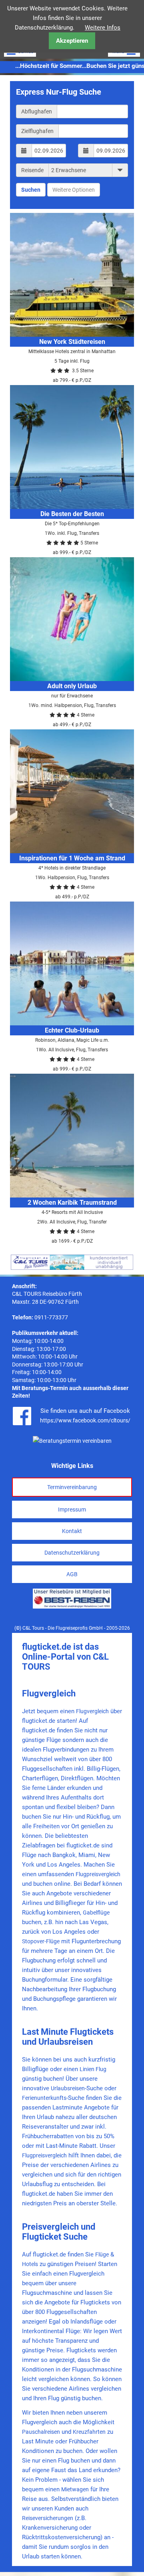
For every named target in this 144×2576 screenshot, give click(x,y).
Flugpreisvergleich (98, 1874)
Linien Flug (93, 2069)
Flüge (102, 2254)
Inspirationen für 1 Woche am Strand (72, 858)
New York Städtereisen (72, 342)
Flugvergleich (92, 1711)
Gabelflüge (96, 1913)
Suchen (31, 190)
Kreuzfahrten (89, 2432)
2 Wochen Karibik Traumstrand (72, 1203)
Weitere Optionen (74, 190)
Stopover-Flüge (41, 1941)
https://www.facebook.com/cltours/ (85, 1420)
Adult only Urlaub (72, 686)
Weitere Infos (103, 28)
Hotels (30, 2264)
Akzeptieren (72, 41)
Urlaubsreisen (68, 2088)
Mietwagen (75, 2489)
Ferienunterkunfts (44, 2098)
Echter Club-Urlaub (72, 1030)
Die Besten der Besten (72, 514)
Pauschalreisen (41, 2432)
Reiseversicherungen (48, 2518)
